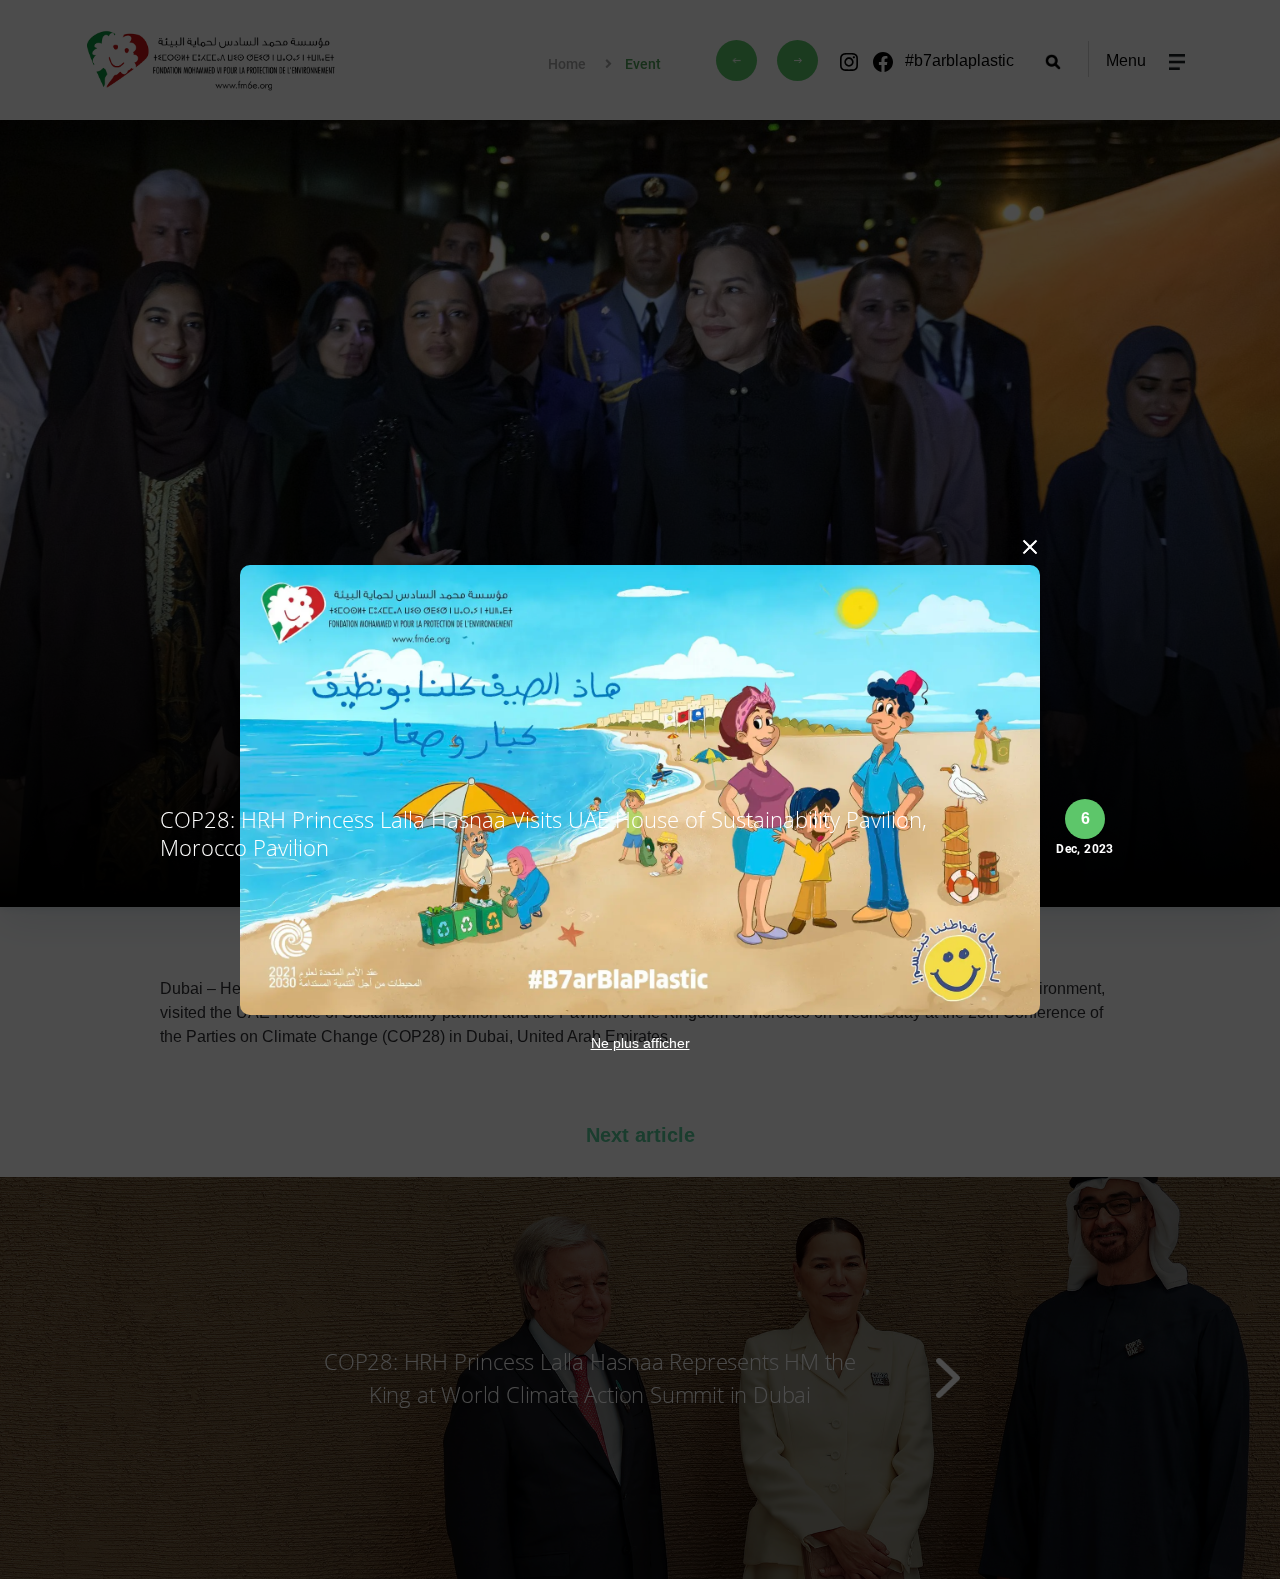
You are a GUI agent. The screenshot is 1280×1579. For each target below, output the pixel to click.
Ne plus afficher (640, 1043)
